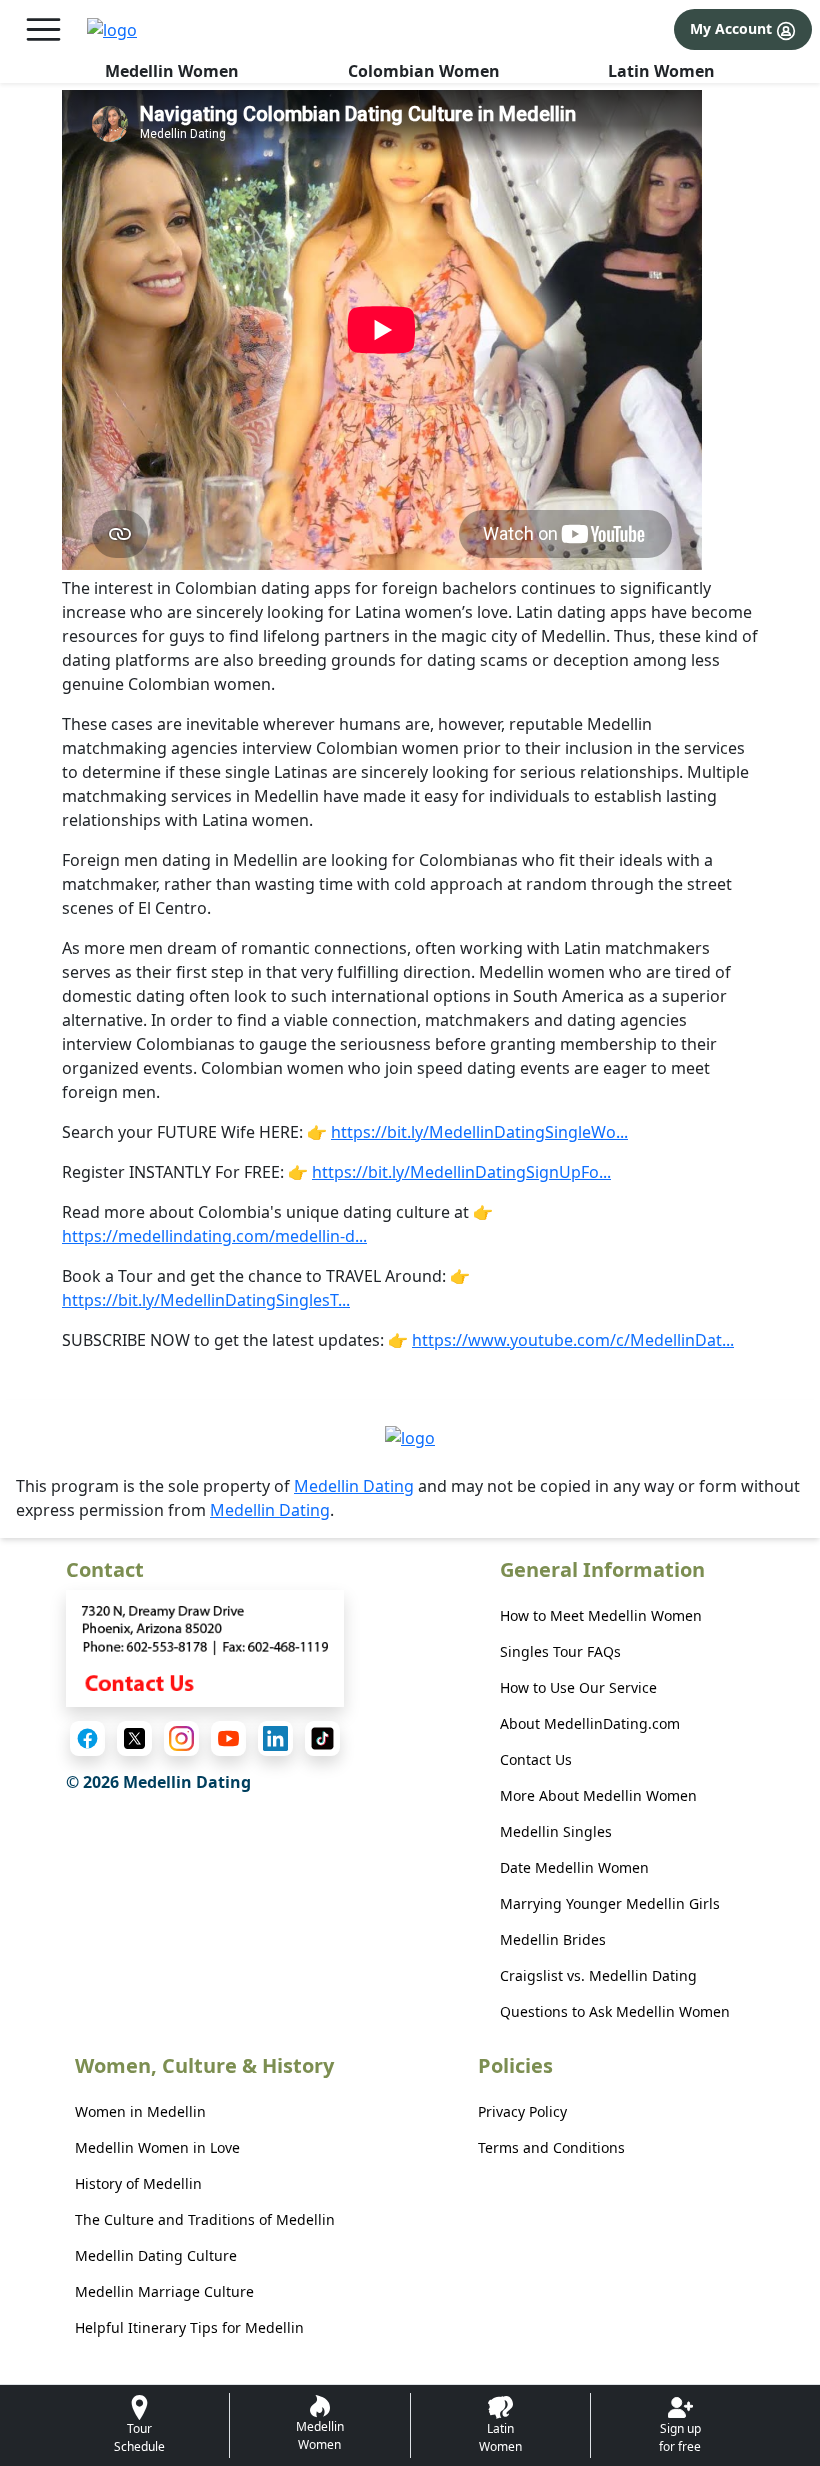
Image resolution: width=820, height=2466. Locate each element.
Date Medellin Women (574, 1867)
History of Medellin (138, 2183)
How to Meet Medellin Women (601, 1615)
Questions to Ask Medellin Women (615, 2011)
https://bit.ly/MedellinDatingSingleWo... (479, 1132)
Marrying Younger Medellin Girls (610, 1903)
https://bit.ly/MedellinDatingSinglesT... (206, 1300)
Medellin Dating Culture (156, 2255)
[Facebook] (87, 1738)
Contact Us (536, 1759)
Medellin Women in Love (157, 2147)
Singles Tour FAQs (560, 1651)
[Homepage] (112, 30)
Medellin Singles (556, 1831)
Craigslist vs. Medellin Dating (598, 1975)
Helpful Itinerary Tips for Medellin (189, 2327)
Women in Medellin (140, 2111)
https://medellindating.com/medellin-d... (214, 1236)
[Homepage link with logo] (410, 1437)
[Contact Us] (205, 1647)
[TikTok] (322, 1738)
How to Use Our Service (578, 1687)
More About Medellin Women (598, 1795)
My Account (733, 28)
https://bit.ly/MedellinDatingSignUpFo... (461, 1172)
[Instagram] (181, 1738)
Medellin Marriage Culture (164, 2291)
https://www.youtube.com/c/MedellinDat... (573, 1340)
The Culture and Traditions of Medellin (205, 2219)
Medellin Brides (553, 1939)
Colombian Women (424, 71)
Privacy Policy (522, 2111)
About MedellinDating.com (590, 1723)
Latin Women (661, 71)
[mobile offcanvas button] (43, 29)
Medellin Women (172, 71)
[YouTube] (228, 1738)
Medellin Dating (354, 1486)
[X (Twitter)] (134, 1738)
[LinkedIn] (275, 1738)
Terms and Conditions (551, 2147)
